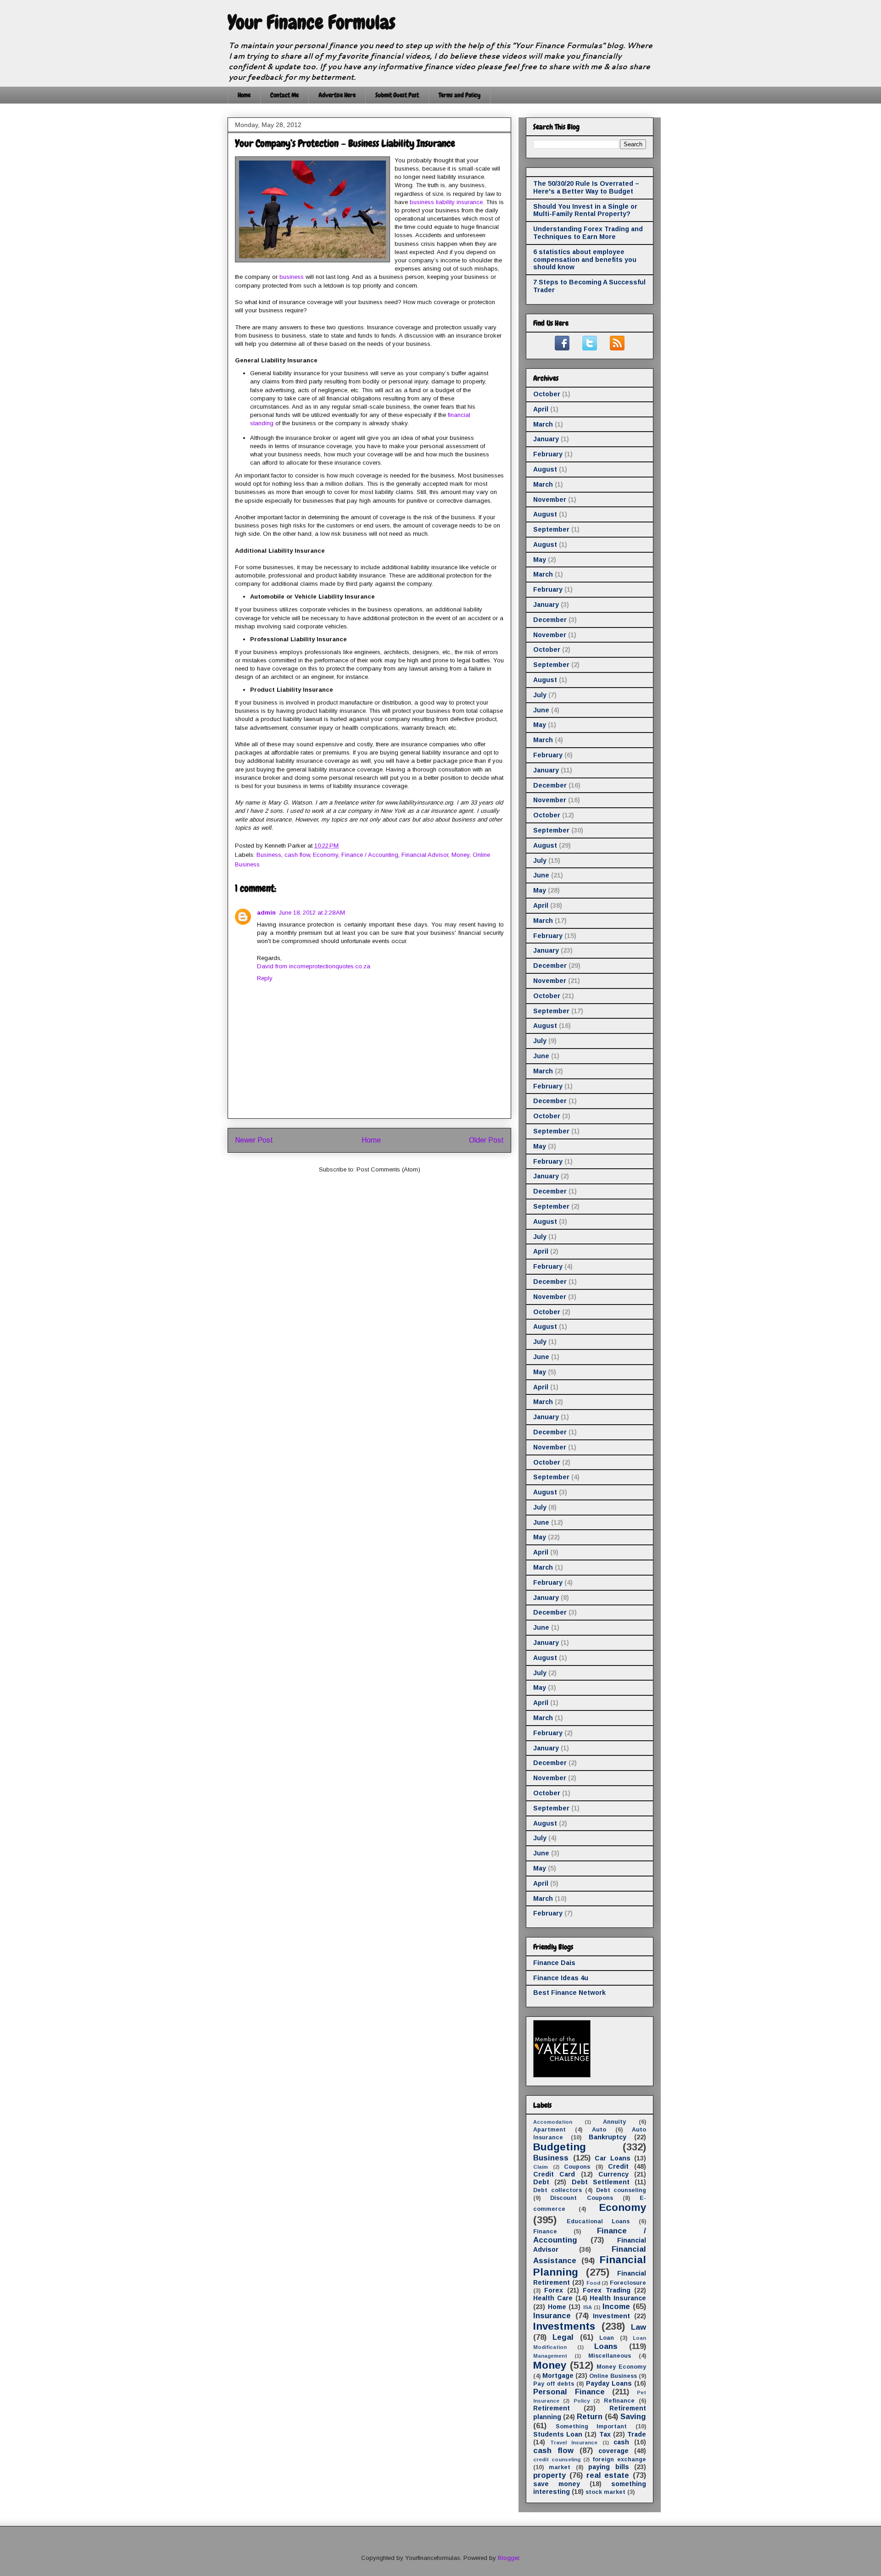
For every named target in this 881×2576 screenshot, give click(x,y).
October (547, 394)
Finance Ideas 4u (561, 1978)
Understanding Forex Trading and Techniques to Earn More (588, 233)
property (549, 2475)
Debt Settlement (601, 2182)
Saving (633, 2417)
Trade (637, 2434)
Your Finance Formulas (312, 22)
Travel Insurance (574, 2443)
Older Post (486, 1140)
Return (590, 2417)
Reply (265, 978)
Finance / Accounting (370, 855)
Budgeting (560, 2147)
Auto (599, 2130)
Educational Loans (598, 2221)
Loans (606, 2346)
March (543, 424)
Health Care (553, 2298)
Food (593, 2283)
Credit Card (554, 2174)
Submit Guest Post (397, 95)
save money (557, 2484)
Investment (611, 2316)
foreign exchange (619, 2459)
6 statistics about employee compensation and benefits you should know (585, 260)
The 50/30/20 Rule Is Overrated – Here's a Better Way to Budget (586, 187)
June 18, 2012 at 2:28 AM (312, 913)
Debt (541, 2182)
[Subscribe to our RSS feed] (617, 348)
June (541, 710)
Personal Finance (569, 2392)
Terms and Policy (460, 95)
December (550, 620)
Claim (541, 2167)
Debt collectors (558, 2190)
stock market (605, 2492)
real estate (608, 2475)
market (560, 2467)
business (292, 277)
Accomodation (553, 2122)
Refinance (619, 2401)
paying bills (608, 2467)
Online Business (613, 2376)
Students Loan (558, 2434)
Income (616, 2307)
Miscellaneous (610, 2356)
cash (621, 2442)
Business (269, 855)
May (540, 560)
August (545, 469)
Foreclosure (628, 2283)
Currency (613, 2174)
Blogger (508, 2558)
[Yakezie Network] (562, 2075)
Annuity (614, 2122)
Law (638, 2327)
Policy (582, 2401)
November (550, 500)
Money (460, 855)
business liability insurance (446, 202)
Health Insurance (618, 2298)
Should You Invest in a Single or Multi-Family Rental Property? (585, 210)
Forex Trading (606, 2290)
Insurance (552, 2316)
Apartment (549, 2130)
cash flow (297, 855)
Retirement (552, 2408)
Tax (605, 2434)
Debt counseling (621, 2190)
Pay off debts (554, 2384)
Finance (545, 2232)
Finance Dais (554, 1963)
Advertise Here (337, 95)
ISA (588, 2307)
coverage (613, 2451)
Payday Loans (609, 2383)
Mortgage (558, 2376)
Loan (607, 2338)
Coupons (577, 2167)
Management (550, 2356)
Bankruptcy (608, 2137)
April (541, 409)
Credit (618, 2166)
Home (244, 95)
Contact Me (284, 95)
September (551, 529)
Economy (326, 855)
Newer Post (254, 1140)
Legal (563, 2337)
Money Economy (621, 2367)
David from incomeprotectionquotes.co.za (314, 966)
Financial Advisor (425, 855)
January (546, 439)
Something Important (591, 2426)
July (540, 695)
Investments (564, 2326)
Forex (554, 2290)
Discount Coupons (581, 2198)
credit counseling (557, 2459)
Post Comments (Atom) (388, 1169)
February (548, 454)
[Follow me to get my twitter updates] (590, 348)
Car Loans (613, 2158)
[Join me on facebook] (562, 348)
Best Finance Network (569, 1993)
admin (266, 913)
